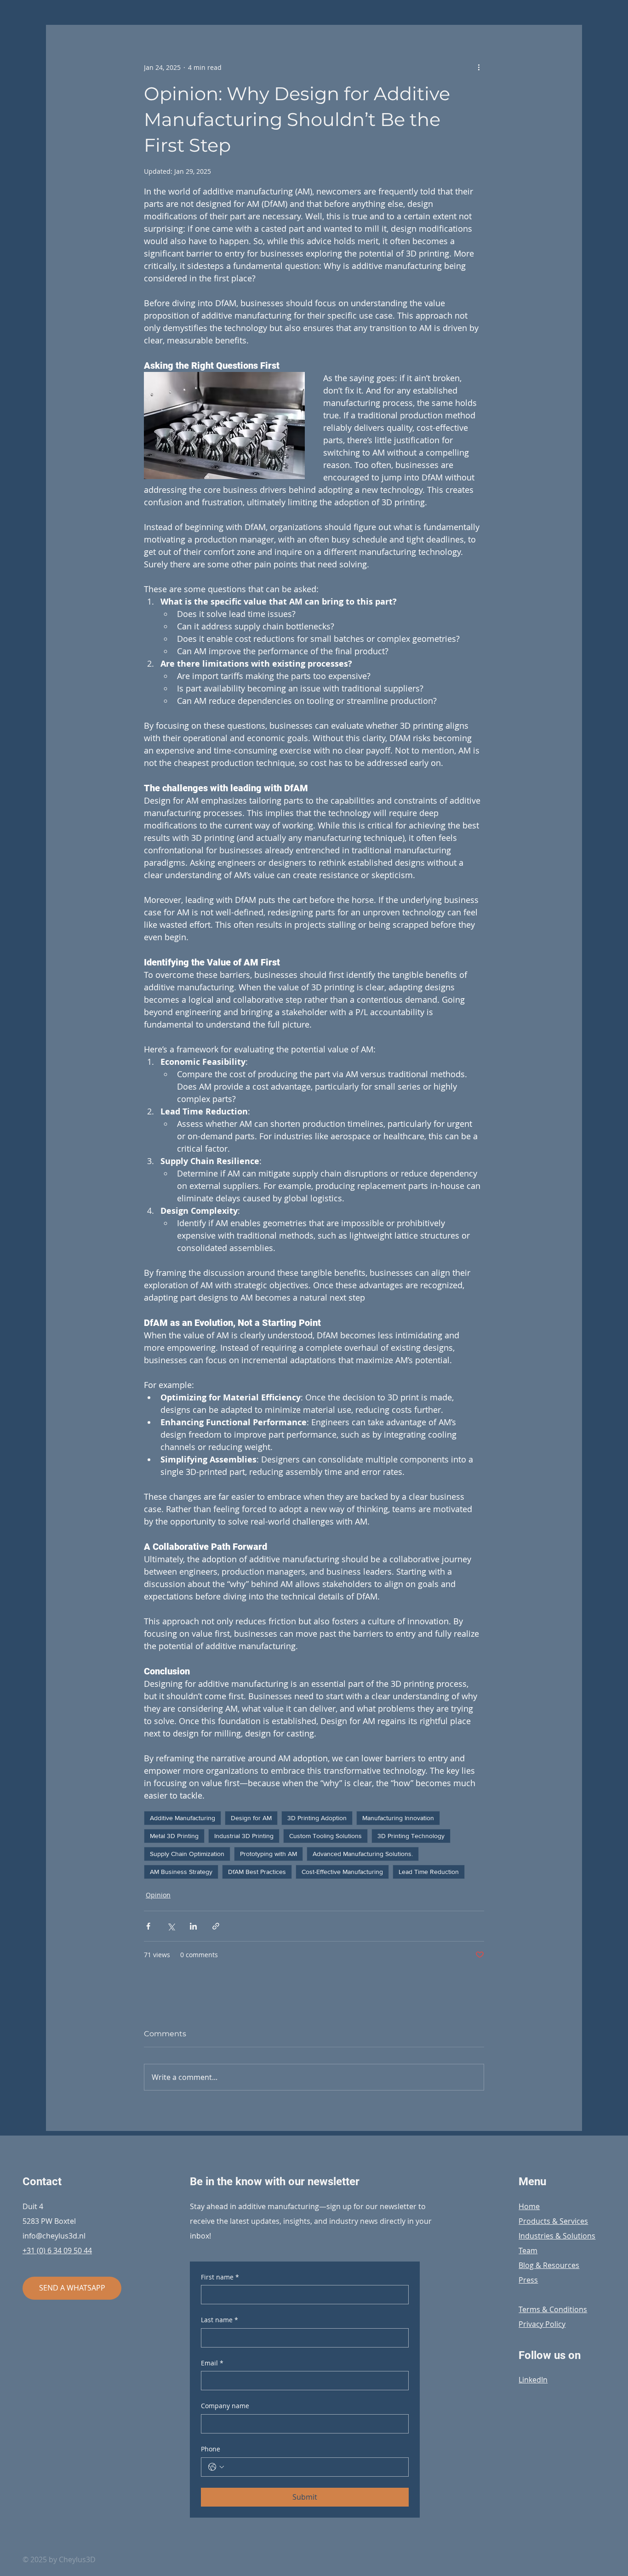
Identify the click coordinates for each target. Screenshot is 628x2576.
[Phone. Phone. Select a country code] (216, 2467)
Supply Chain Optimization (187, 1854)
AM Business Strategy (181, 1872)
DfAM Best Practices (257, 1872)
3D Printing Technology (411, 1836)
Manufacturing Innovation (398, 1818)
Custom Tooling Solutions (325, 1836)
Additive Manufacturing (183, 1818)
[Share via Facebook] (148, 1926)
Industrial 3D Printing (244, 1836)
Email (212, 2363)
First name (220, 2277)
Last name (220, 2320)
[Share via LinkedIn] (193, 1926)
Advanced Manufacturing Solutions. (363, 1854)
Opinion (158, 1895)
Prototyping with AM (268, 1854)
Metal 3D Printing (174, 1836)
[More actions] (479, 67)
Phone (211, 2449)
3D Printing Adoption (317, 1818)
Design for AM (251, 1818)
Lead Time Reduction (429, 1872)
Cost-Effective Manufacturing (342, 1872)
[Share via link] (216, 1926)
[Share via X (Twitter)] (171, 1926)
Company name (225, 2406)
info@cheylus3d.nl (54, 2236)
